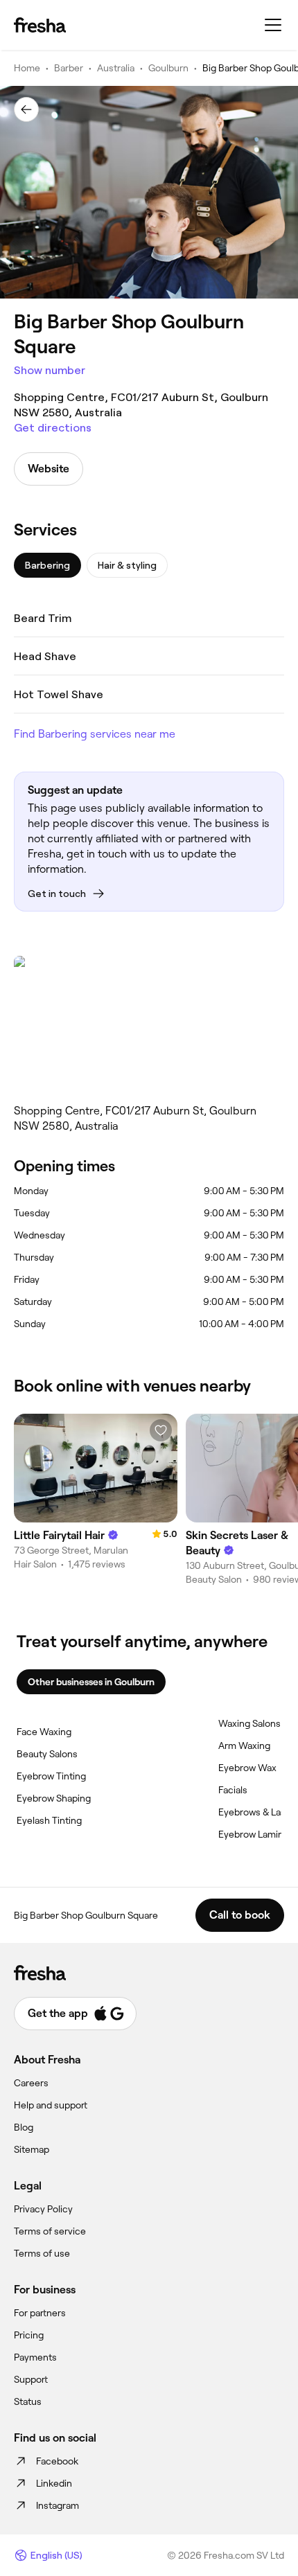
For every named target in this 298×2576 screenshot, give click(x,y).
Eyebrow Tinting (51, 1776)
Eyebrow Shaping (54, 1798)
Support (31, 2379)
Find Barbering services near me (95, 734)
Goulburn (168, 68)
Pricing (29, 2335)
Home (27, 68)
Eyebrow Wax (247, 1768)
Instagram (58, 2505)
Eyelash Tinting (49, 1820)
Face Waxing (44, 1732)
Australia (116, 68)
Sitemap (32, 2149)
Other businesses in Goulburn (91, 1682)
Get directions (53, 428)
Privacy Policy (43, 2209)
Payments (35, 2357)
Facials (233, 1790)
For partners (40, 2313)
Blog (24, 2127)
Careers (31, 2083)
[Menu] (273, 25)
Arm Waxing (244, 1746)
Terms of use (42, 2253)
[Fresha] (40, 25)
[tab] (47, 565)
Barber (69, 68)
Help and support (51, 2105)
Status (28, 2401)
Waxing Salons (249, 1723)
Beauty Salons (47, 1754)
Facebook (57, 2461)
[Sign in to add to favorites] (161, 1430)
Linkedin (54, 2483)
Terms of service (50, 2231)
